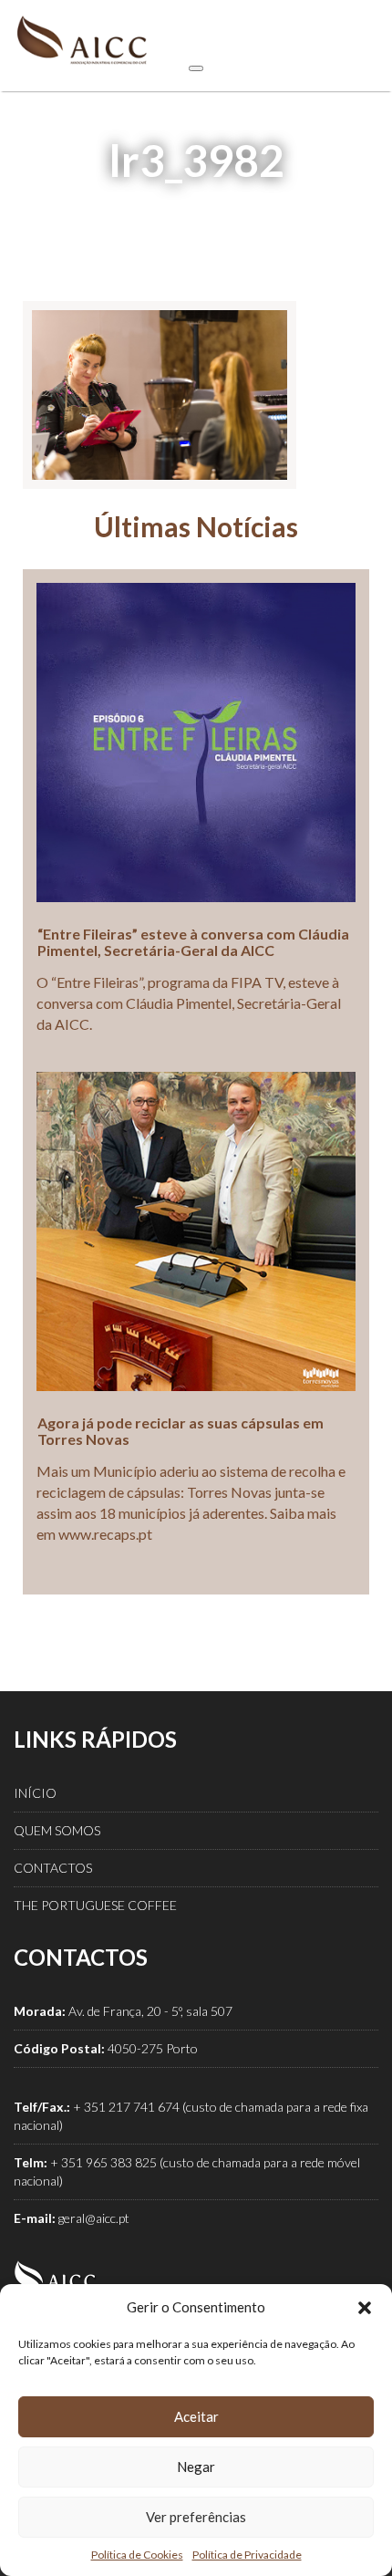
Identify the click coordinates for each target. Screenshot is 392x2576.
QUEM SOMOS (57, 1830)
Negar (196, 2467)
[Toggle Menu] (196, 68)
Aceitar (196, 2416)
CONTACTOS (53, 1868)
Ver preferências (196, 2517)
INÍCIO (35, 1793)
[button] (365, 2308)
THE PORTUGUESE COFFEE (95, 1905)
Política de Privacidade (247, 2555)
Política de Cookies (137, 2555)
